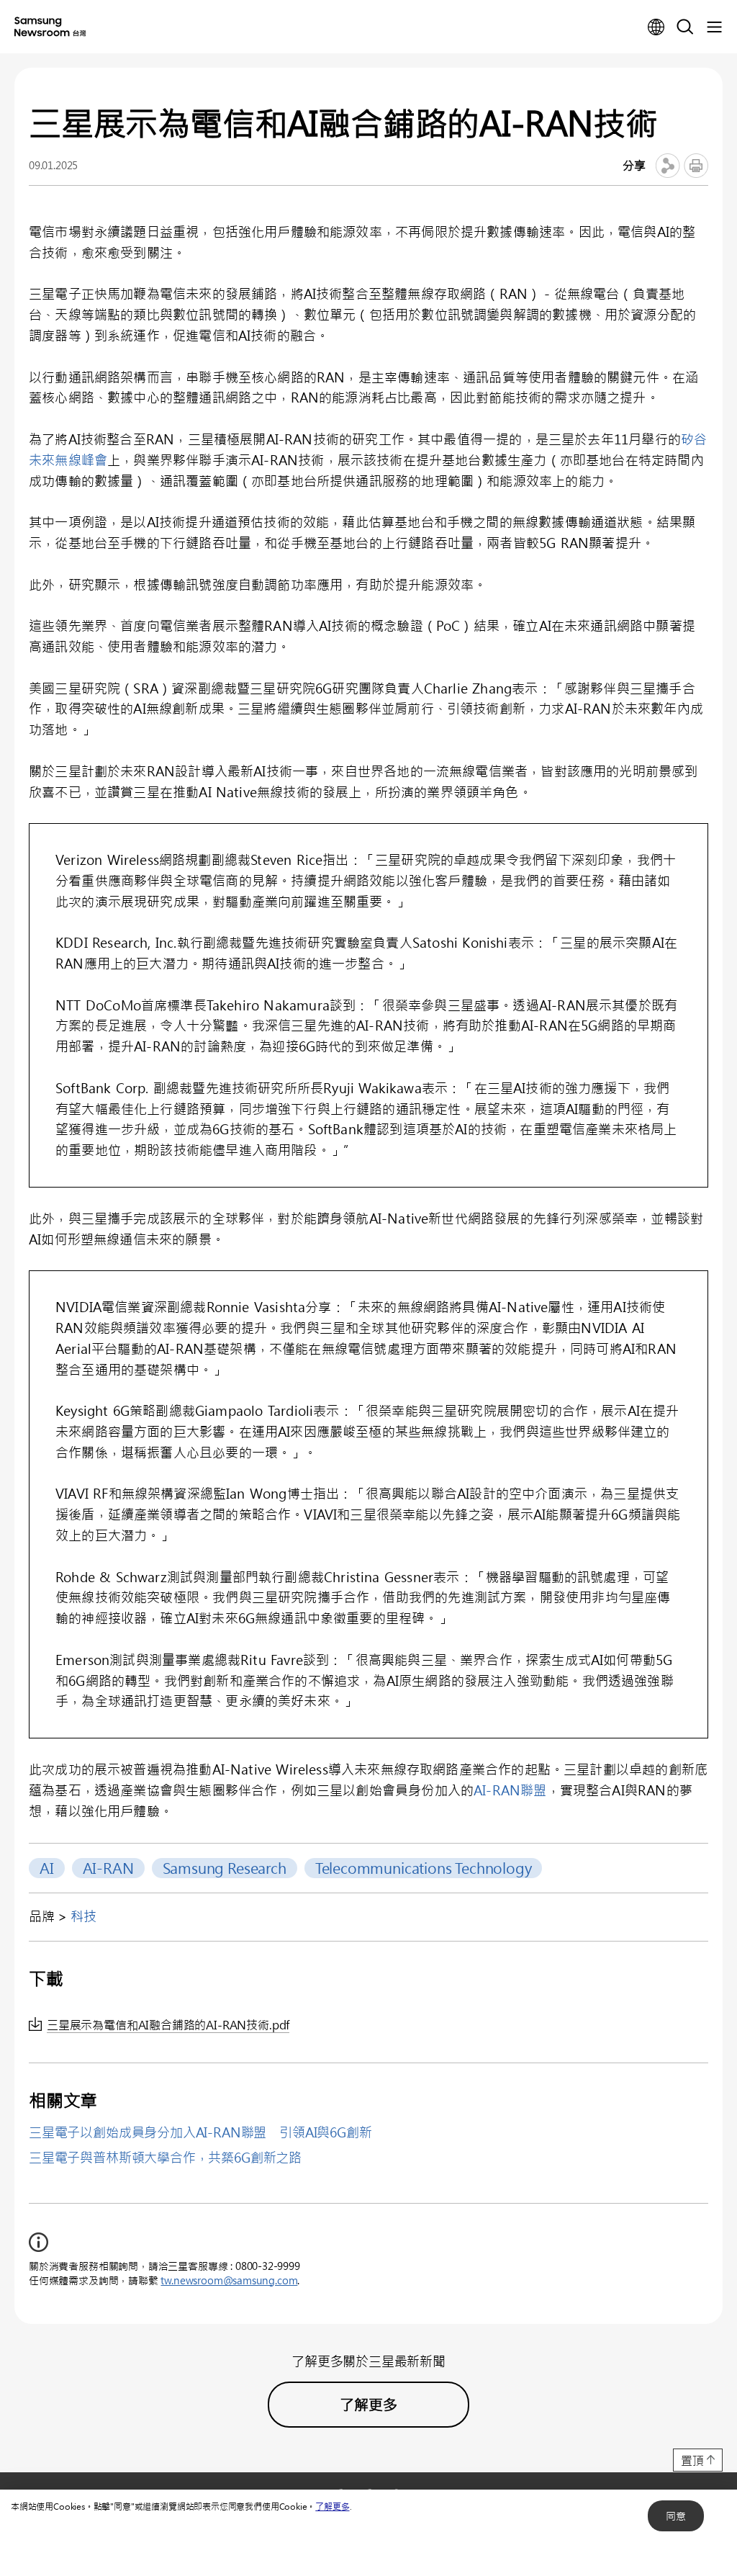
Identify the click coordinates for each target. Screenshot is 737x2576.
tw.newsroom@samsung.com (229, 2280)
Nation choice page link (656, 27)
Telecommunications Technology (424, 1868)
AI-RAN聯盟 (510, 1790)
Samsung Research (225, 1868)
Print (696, 166)
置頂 (692, 2460)
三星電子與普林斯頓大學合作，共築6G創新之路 (165, 2158)
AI (47, 1868)
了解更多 (332, 2506)
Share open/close (668, 166)
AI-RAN (108, 1868)
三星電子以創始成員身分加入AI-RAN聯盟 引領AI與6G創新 (200, 2132)
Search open (685, 27)
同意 (676, 2516)
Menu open (714, 27)
